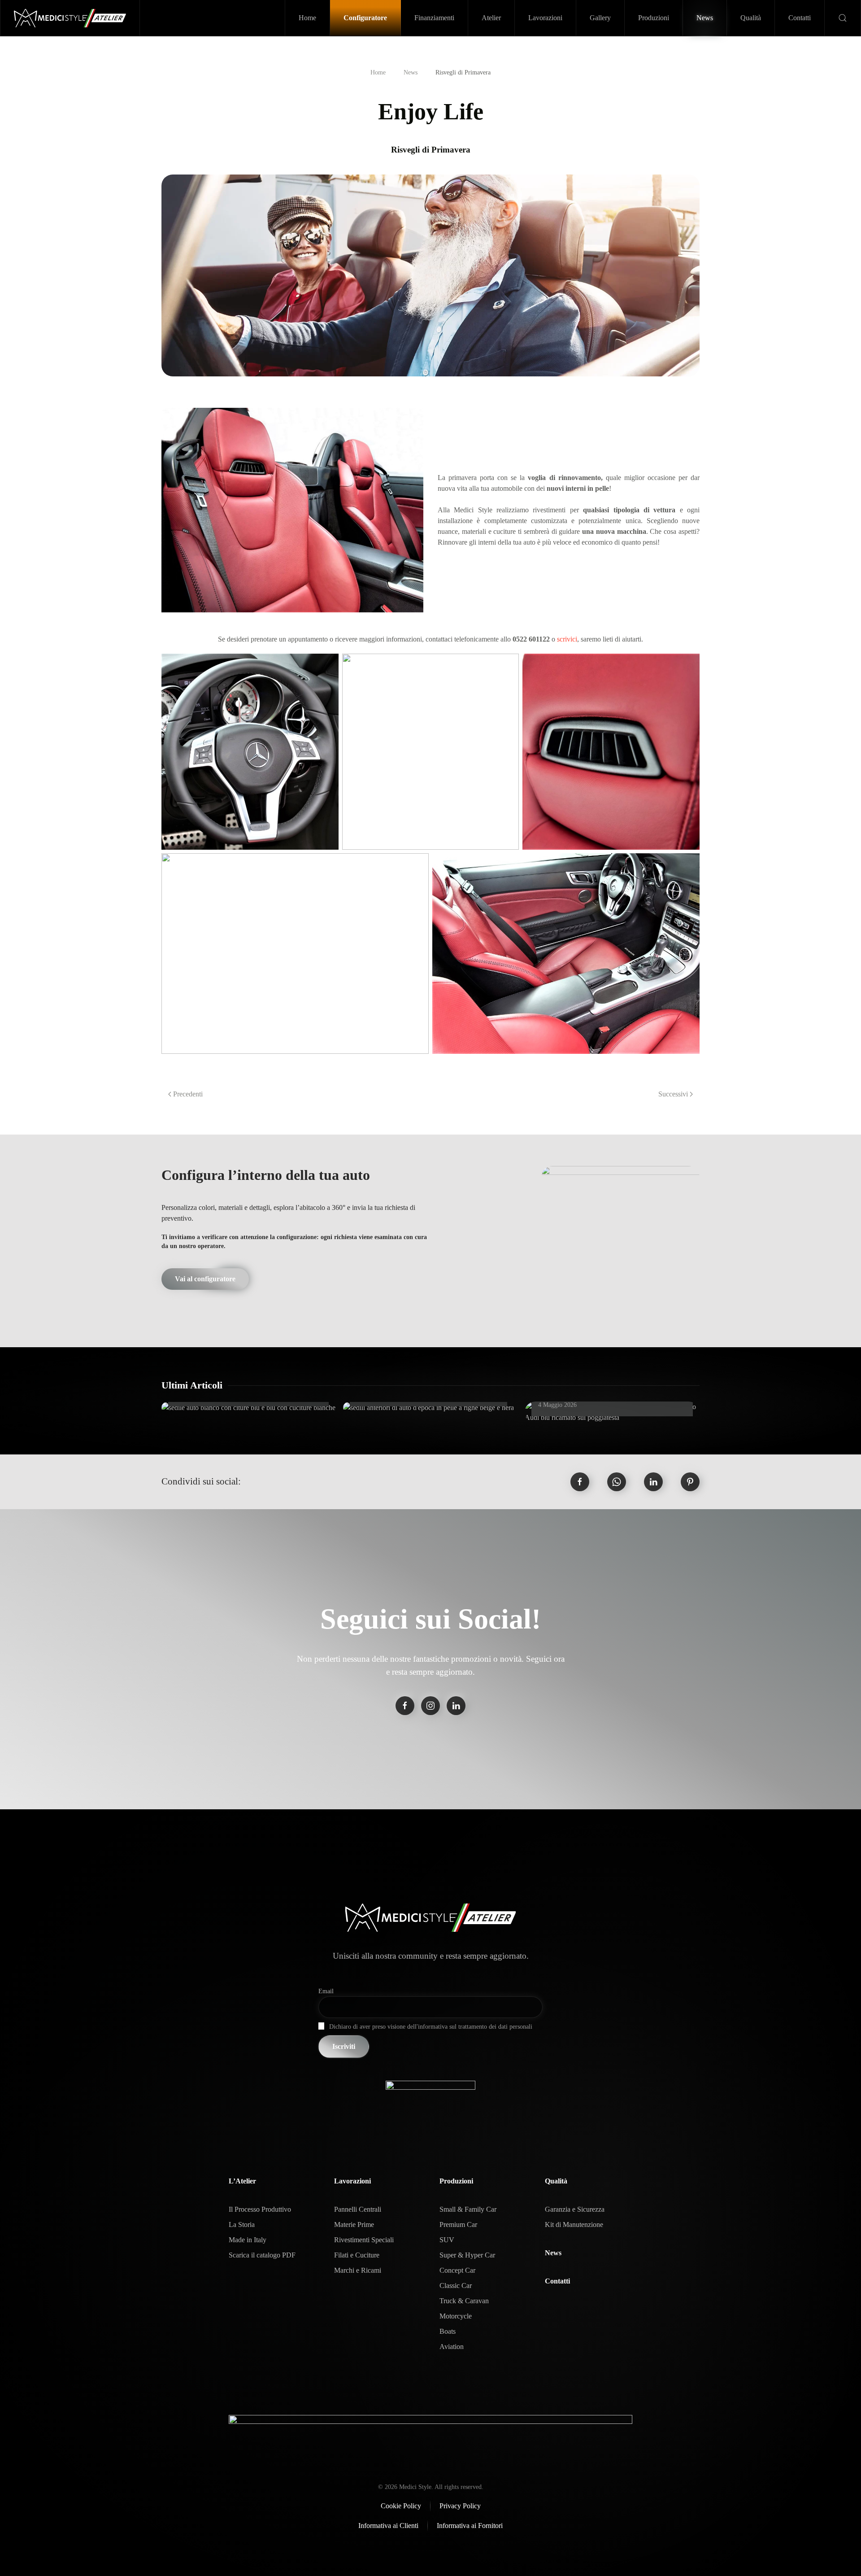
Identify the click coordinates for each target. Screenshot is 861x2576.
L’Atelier (242, 2181)
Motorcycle (456, 2316)
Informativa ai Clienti (388, 2526)
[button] (843, 18)
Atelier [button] (491, 18)
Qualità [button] (751, 18)
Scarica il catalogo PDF (262, 2255)
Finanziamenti (434, 18)
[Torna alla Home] (70, 18)
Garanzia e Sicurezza (575, 2209)
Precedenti (188, 1094)
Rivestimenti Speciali (364, 2240)
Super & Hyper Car (467, 2255)
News (705, 18)
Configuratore (365, 18)
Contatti (800, 18)
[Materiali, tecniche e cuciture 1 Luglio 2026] (248, 1408)
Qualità (556, 2181)
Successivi (673, 1094)
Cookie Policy (401, 2506)
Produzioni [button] (654, 18)
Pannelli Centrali (358, 2209)
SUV (447, 2240)
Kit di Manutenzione (574, 2225)
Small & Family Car (468, 2209)
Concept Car (457, 2270)
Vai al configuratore (205, 1279)
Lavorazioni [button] (545, 18)
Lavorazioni (352, 2181)
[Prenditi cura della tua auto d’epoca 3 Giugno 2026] (428, 1408)
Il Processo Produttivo (260, 2209)
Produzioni (456, 2181)
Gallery (600, 18)
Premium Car (458, 2225)
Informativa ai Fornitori (470, 2526)
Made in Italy (248, 2240)
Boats (448, 2331)
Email (326, 1991)
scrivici (567, 639)
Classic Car (456, 2286)
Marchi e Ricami (358, 2270)
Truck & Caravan (464, 2301)
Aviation (452, 2347)
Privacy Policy (460, 2506)
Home (307, 18)
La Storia (242, 2225)
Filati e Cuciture (357, 2255)
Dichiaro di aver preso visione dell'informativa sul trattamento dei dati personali (431, 2027)
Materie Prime (354, 2225)
